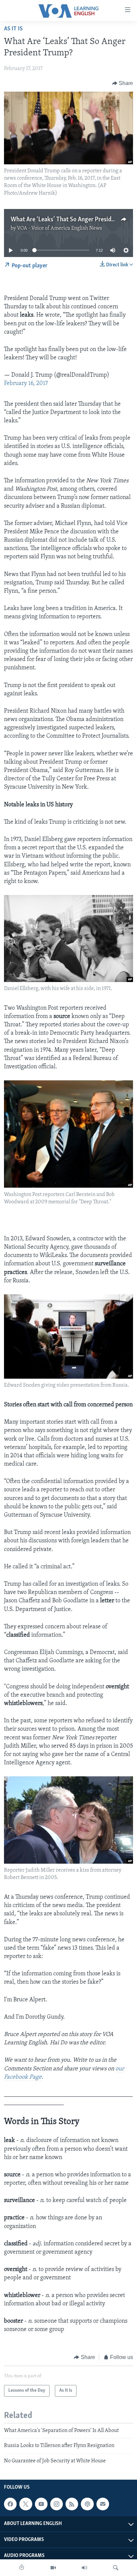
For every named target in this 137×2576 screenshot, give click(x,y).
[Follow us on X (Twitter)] (26, 2504)
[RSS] (72, 2504)
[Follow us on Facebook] (10, 2504)
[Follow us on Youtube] (41, 2504)
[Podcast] (87, 2504)
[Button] (123, 83)
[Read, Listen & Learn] (22, 2568)
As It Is (13, 29)
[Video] (53, 2568)
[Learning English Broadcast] (84, 2568)
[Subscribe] (103, 2504)
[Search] (116, 2568)
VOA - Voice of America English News (60, 228)
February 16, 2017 (26, 384)
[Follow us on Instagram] (57, 2504)
